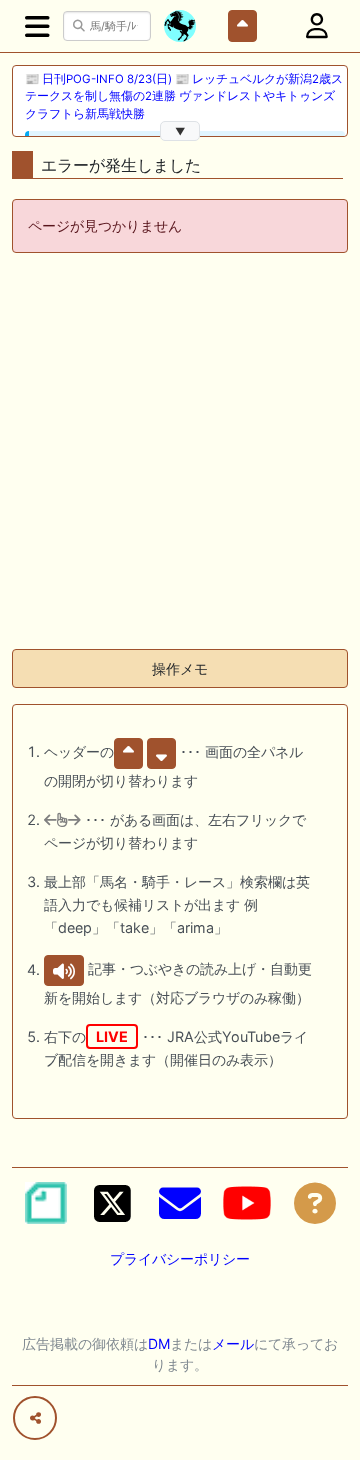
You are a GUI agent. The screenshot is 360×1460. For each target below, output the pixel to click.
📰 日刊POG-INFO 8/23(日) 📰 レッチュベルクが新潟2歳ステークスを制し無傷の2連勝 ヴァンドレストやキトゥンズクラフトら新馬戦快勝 (184, 96)
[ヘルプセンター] (315, 1203)
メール (233, 1343)
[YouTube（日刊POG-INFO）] (247, 1203)
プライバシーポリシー (180, 1258)
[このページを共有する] (35, 1418)
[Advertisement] (180, 453)
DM (159, 1343)
